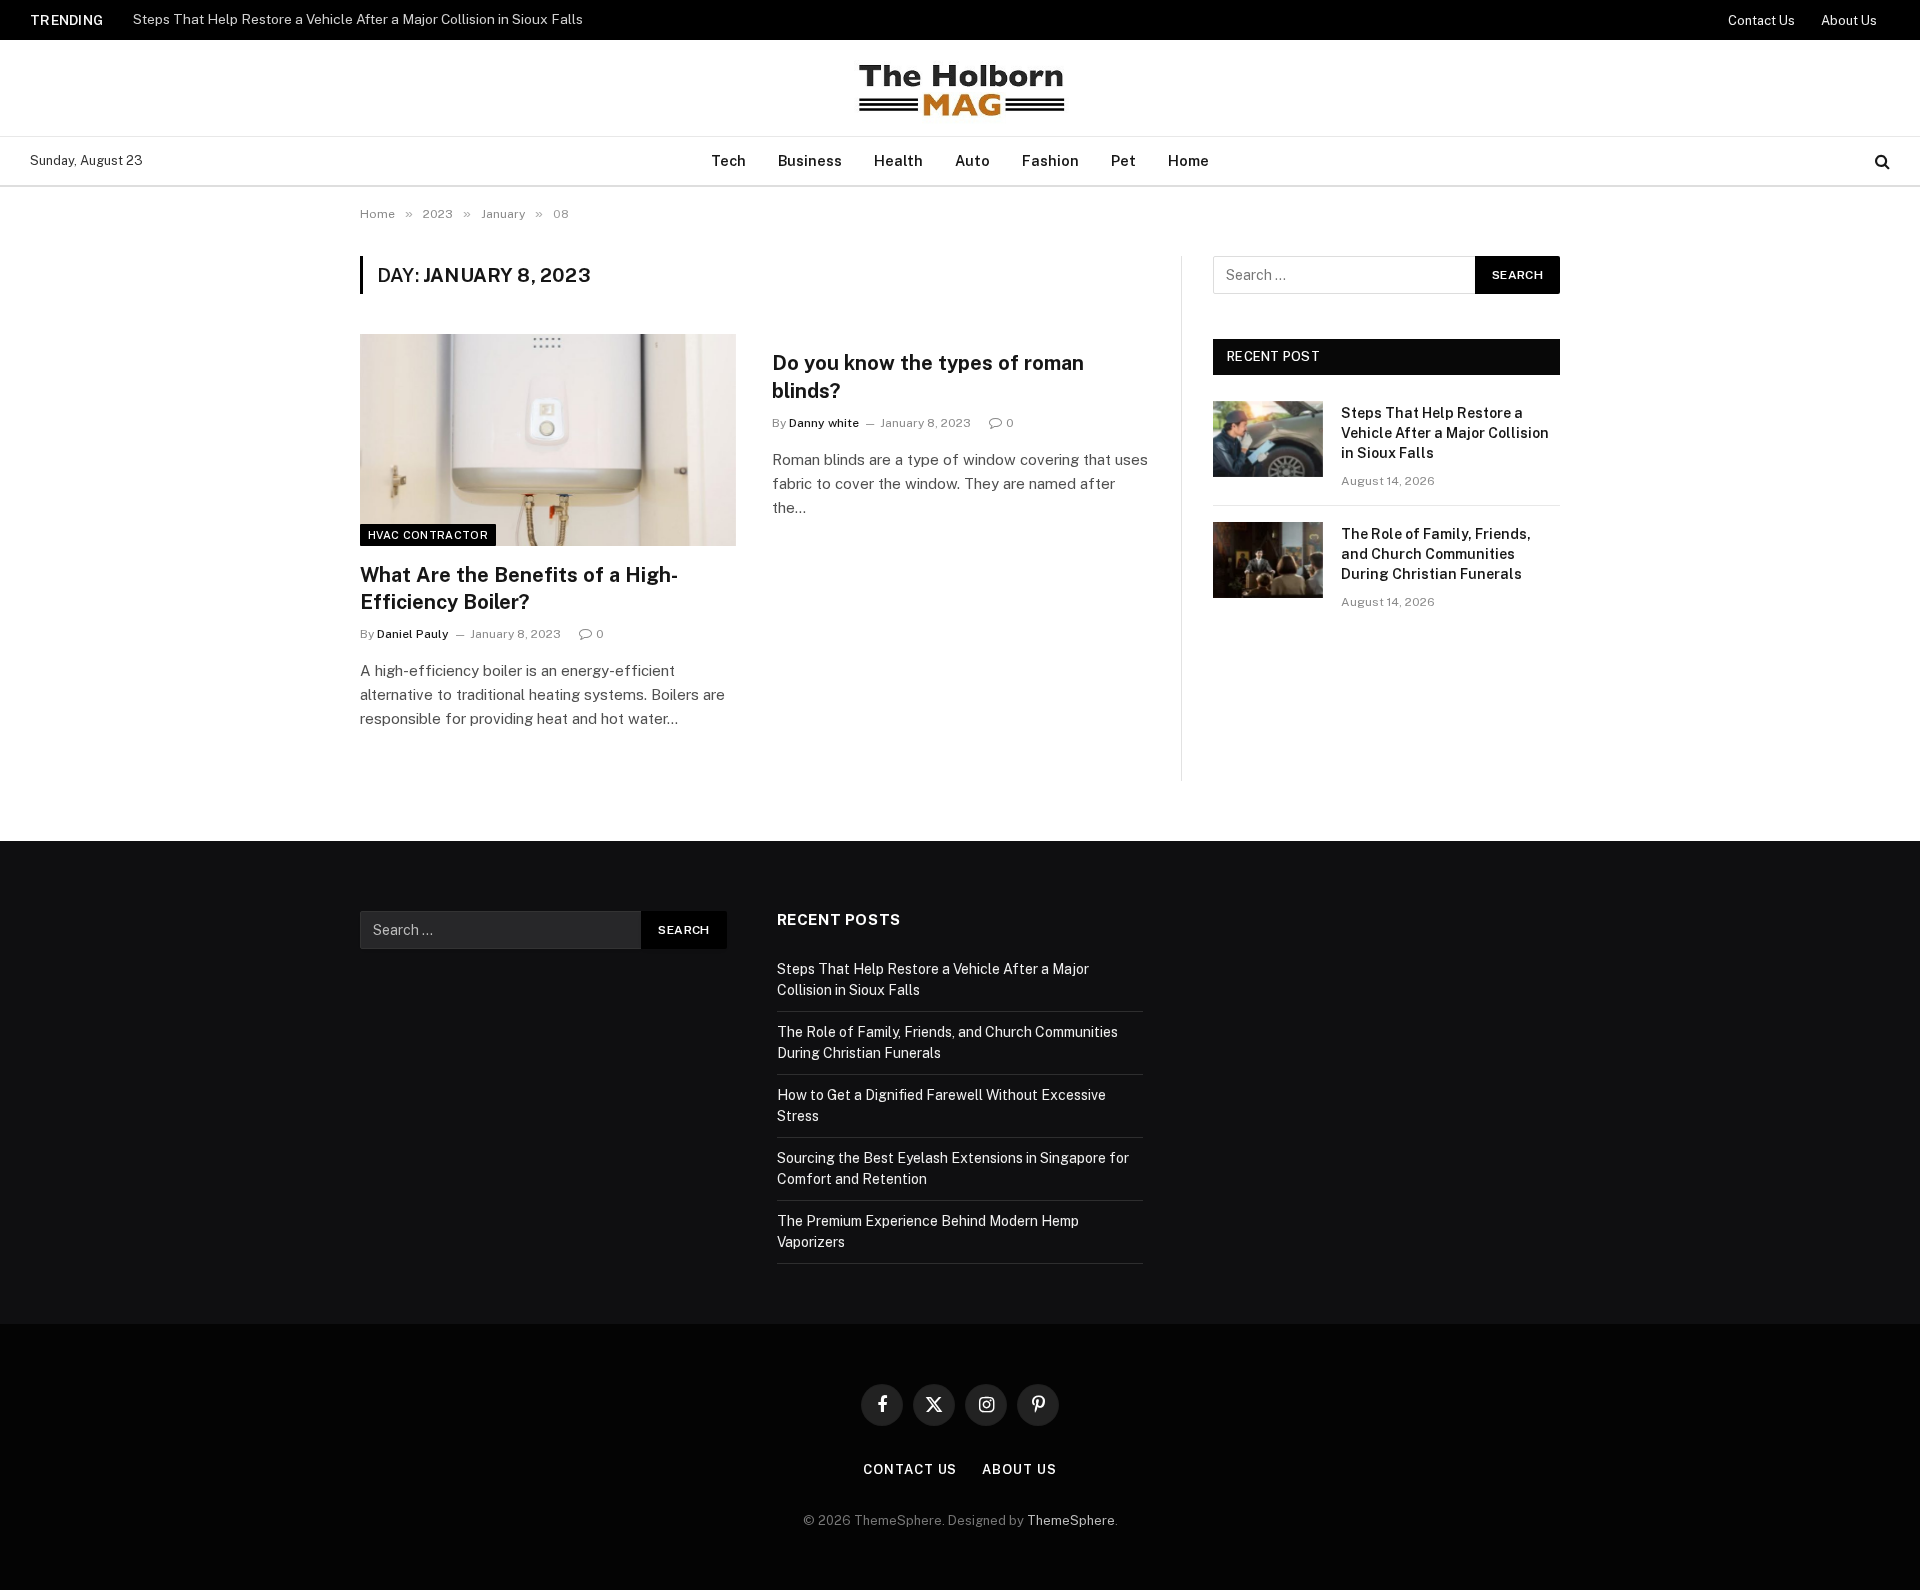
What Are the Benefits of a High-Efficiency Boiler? (519, 588)
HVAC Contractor (428, 535)
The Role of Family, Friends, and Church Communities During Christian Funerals (1436, 554)
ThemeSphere (1071, 1520)
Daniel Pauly (413, 634)
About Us (1849, 20)
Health (898, 160)
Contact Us (1761, 20)
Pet (1123, 160)
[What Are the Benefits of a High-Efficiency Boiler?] (548, 440)
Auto (972, 160)
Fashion (1050, 160)
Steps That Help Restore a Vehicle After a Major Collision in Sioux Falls (358, 19)
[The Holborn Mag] (960, 88)
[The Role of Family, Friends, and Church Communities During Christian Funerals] (1268, 560)
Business (810, 160)
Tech (728, 160)
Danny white (824, 423)
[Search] (1880, 161)
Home (1188, 160)
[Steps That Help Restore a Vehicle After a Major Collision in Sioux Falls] (1268, 439)
